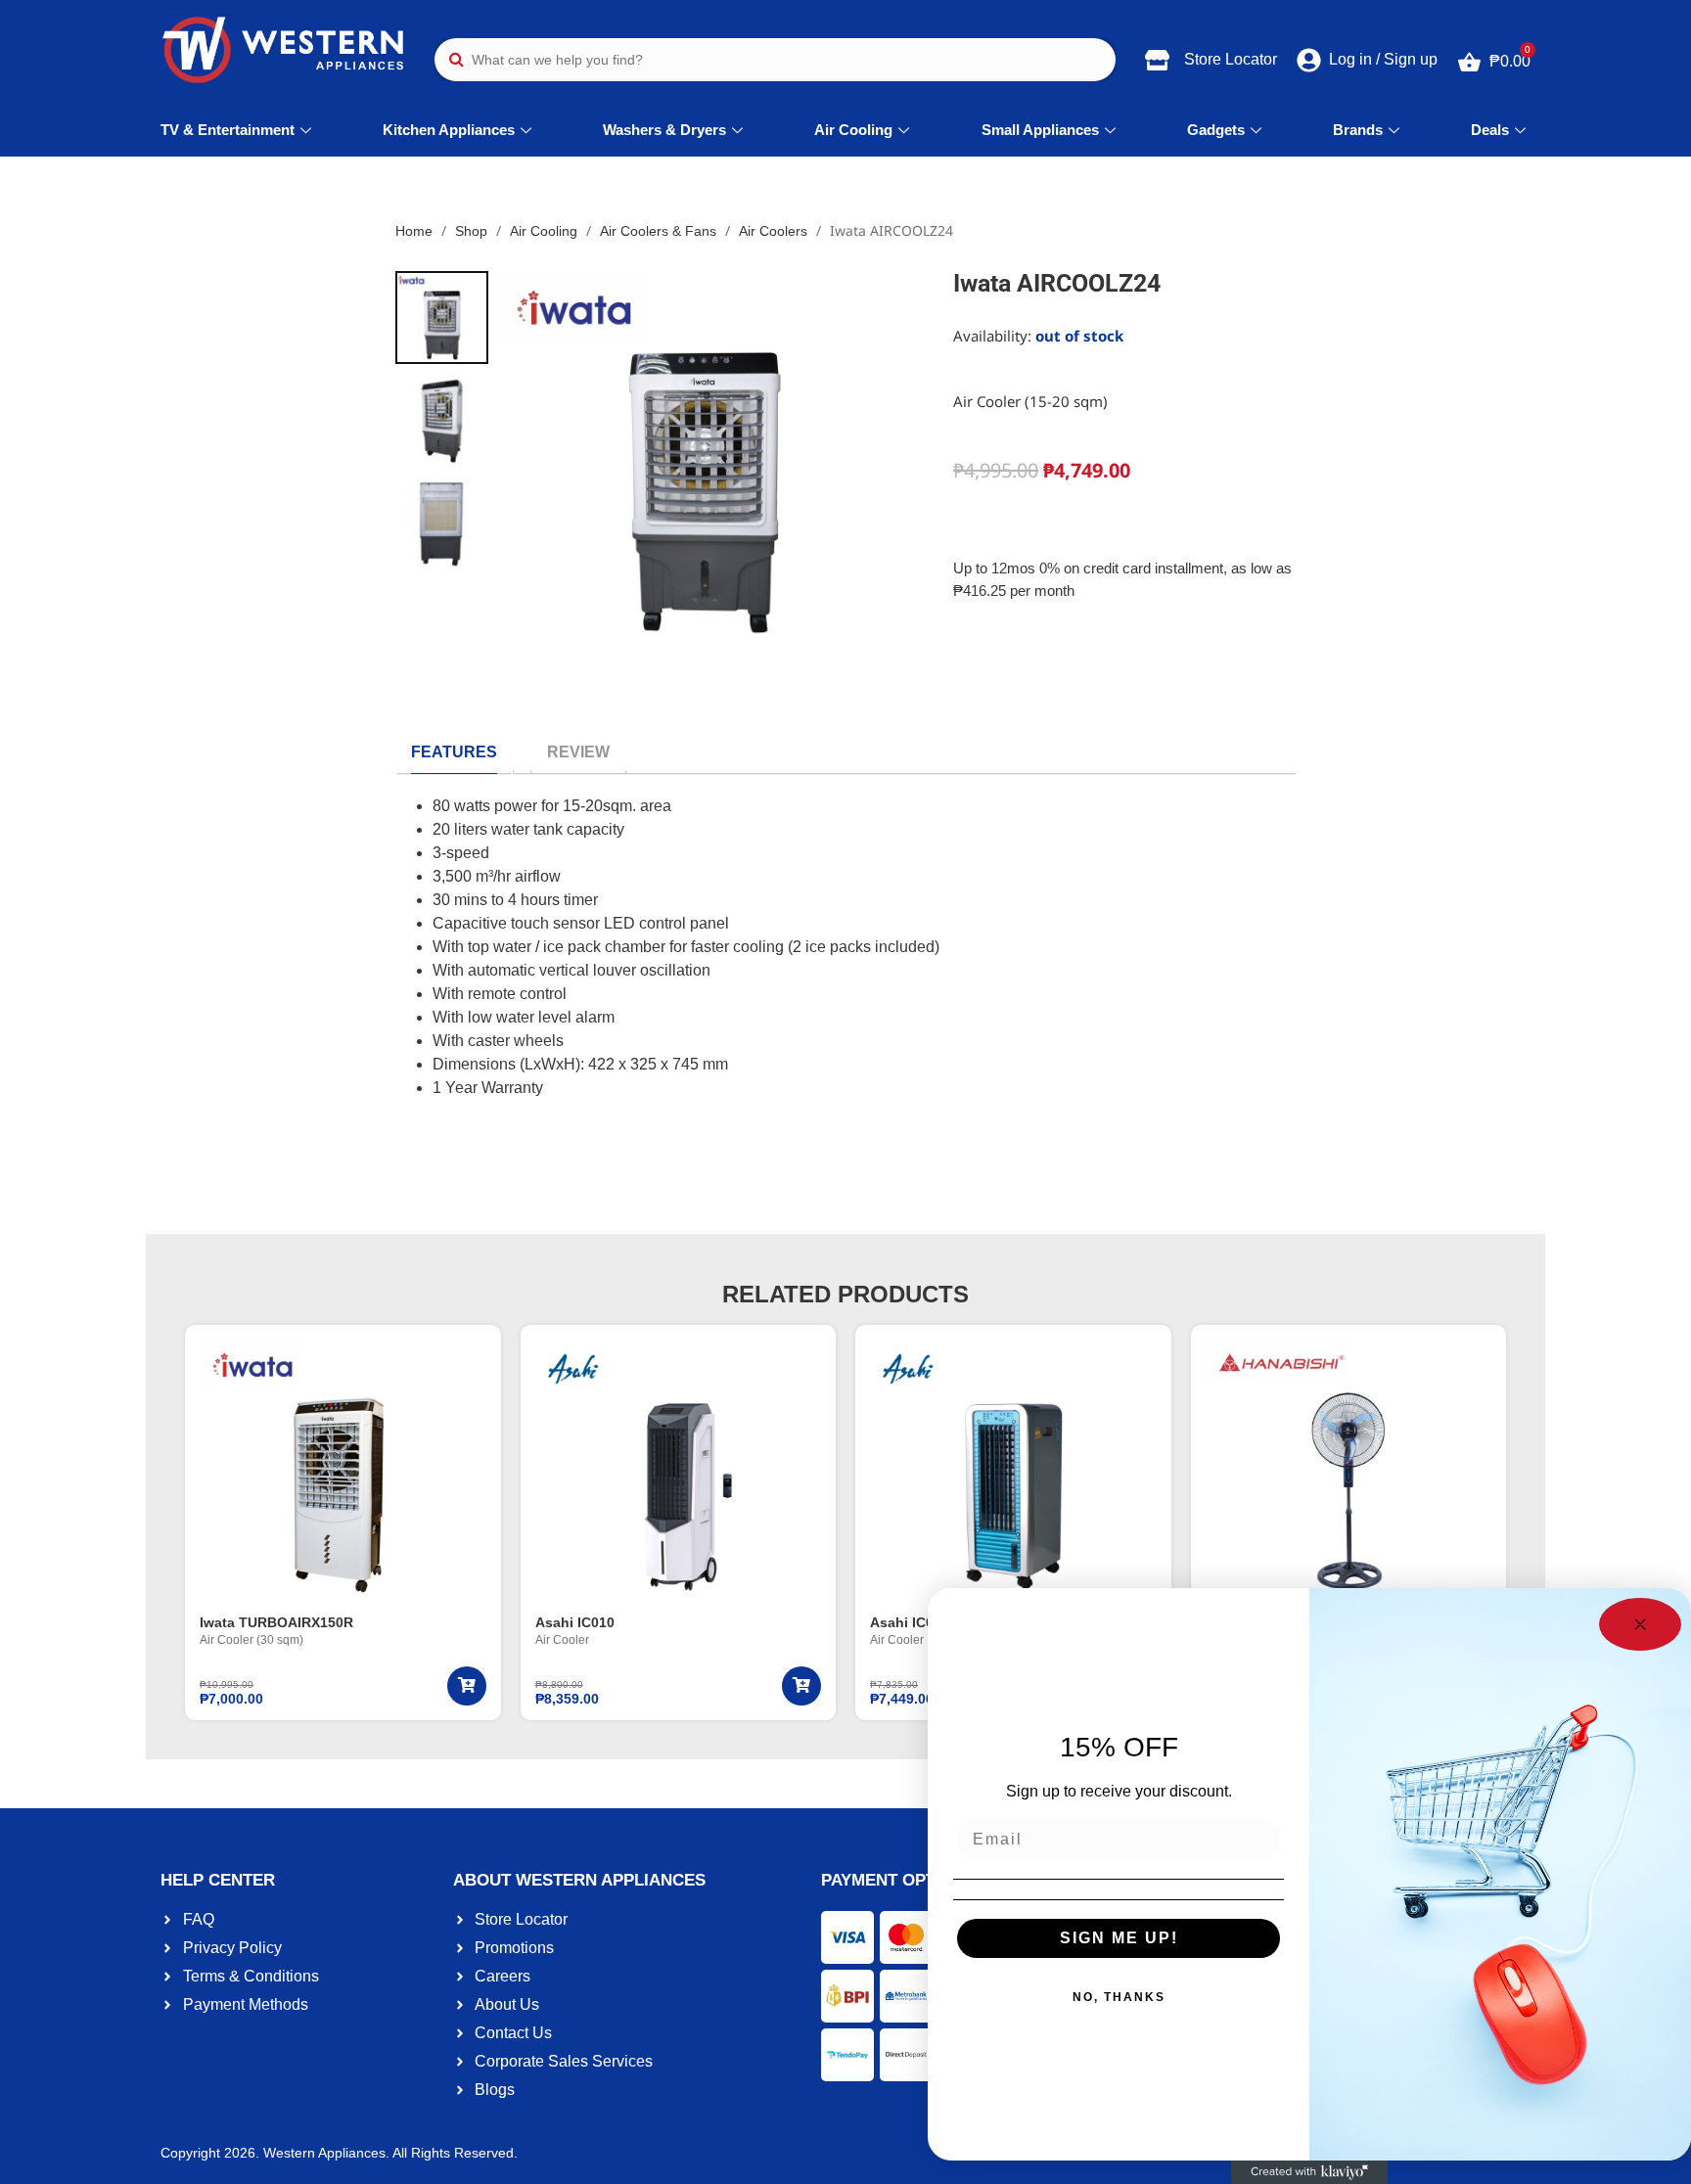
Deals (1490, 130)
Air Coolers (773, 231)
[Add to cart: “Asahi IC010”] (801, 1686)
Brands (1358, 130)
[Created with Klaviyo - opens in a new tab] (1309, 2172)
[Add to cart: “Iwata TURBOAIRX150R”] (467, 1686)
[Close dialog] (1640, 1624)
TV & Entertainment (228, 130)
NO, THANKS (1119, 1997)
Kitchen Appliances (449, 130)
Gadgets (1216, 130)
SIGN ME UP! (1119, 1938)
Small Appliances (1040, 130)
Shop (471, 231)
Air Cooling (853, 130)
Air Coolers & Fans (658, 231)
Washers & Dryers (664, 130)
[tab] (454, 752)
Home (414, 231)
